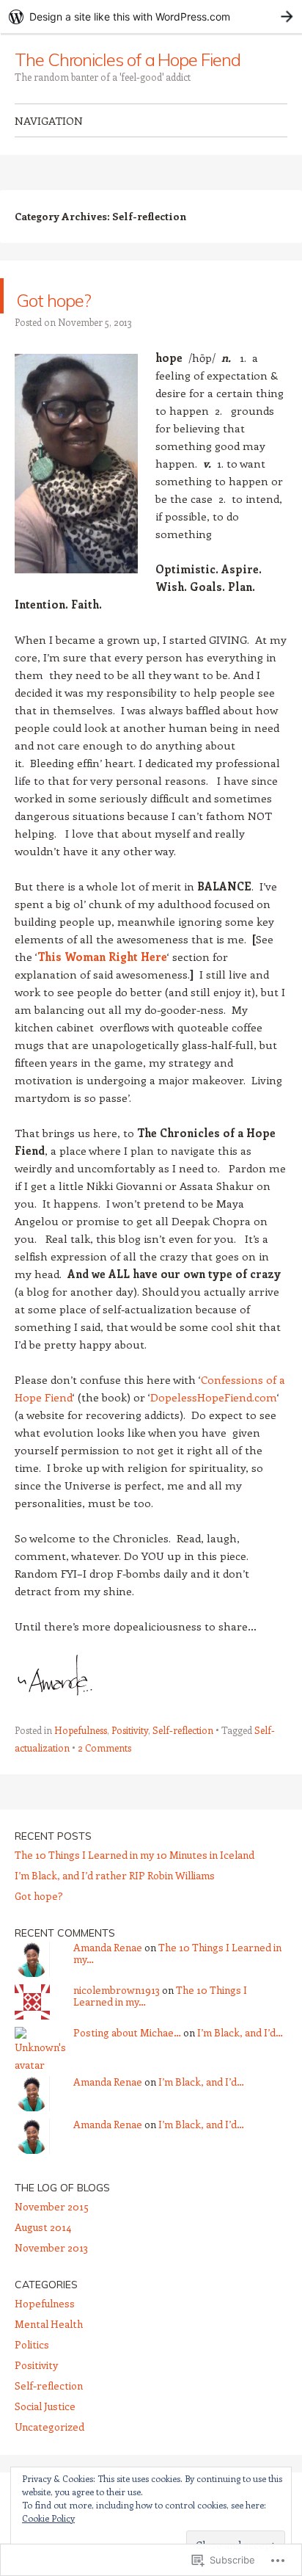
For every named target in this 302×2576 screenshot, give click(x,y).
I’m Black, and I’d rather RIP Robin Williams (115, 1875)
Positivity (130, 1730)
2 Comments (104, 1748)
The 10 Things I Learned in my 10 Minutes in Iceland (135, 1855)
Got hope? (82, 295)
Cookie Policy (48, 2518)
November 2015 (52, 2206)
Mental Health (49, 2324)
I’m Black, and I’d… (240, 2032)
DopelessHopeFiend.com (214, 1397)
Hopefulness (81, 1730)
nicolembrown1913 (117, 1990)
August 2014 (43, 2227)
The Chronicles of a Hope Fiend (128, 59)
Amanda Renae (108, 1947)
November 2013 (51, 2247)
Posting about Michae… (127, 2032)
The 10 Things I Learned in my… (177, 1953)
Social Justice (45, 2406)
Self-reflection (183, 1730)
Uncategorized (49, 2427)
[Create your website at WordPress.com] (151, 17)
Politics (32, 2344)
